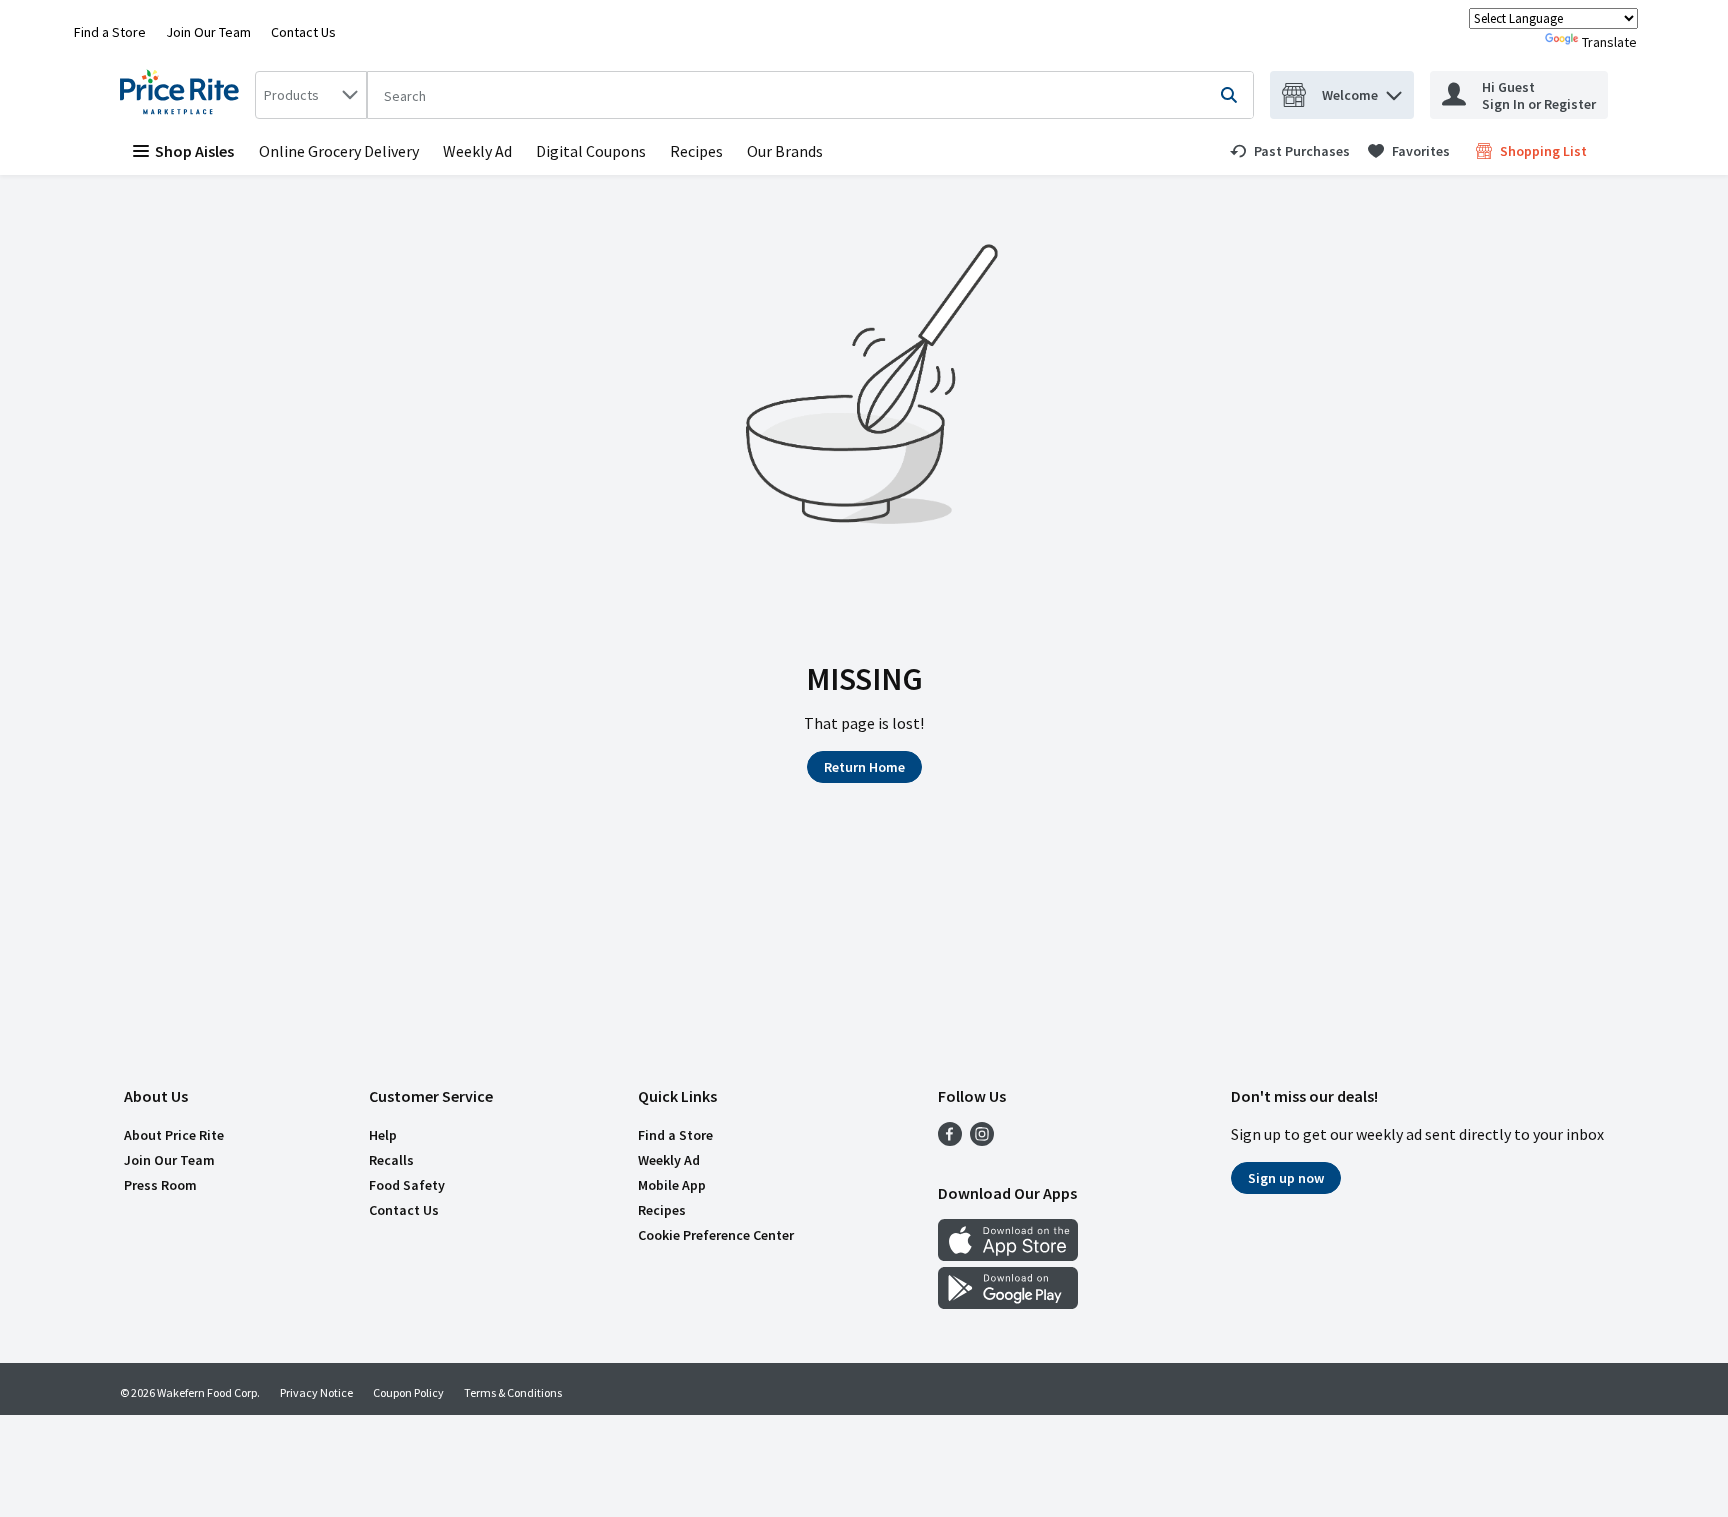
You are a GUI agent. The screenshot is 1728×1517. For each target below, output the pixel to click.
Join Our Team (208, 32)
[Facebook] (950, 1140)
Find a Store (110, 32)
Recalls (391, 1160)
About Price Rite (174, 1135)
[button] (1394, 90)
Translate (1609, 42)
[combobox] (311, 95)
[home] (183, 95)
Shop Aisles (194, 151)
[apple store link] (1008, 1255)
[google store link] (1008, 1303)
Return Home (864, 767)
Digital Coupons (591, 151)
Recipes (696, 151)
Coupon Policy (408, 1392)
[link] (1290, 151)
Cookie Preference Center (716, 1235)
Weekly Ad (477, 151)
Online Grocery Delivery (339, 151)
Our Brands (785, 151)
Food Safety (407, 1185)
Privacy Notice (316, 1392)
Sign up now (1286, 1178)
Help (383, 1135)
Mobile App (672, 1185)
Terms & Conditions (513, 1392)
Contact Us (303, 32)
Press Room (160, 1185)
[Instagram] (982, 1140)
